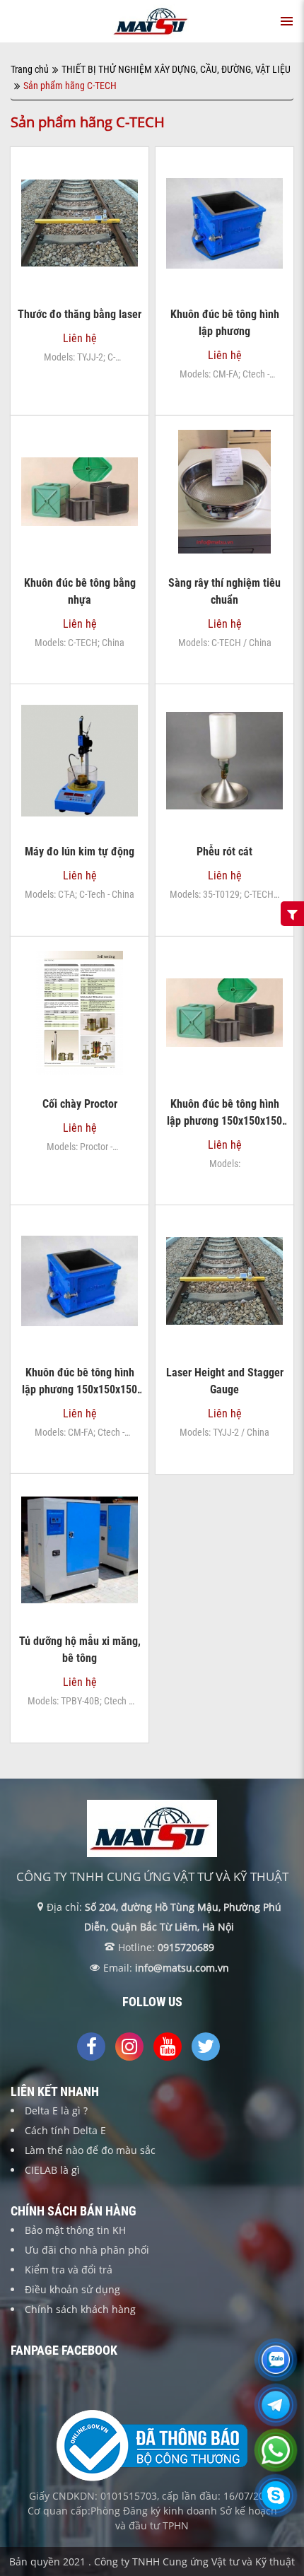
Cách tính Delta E (65, 2130)
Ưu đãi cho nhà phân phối (87, 2250)
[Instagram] (129, 2047)
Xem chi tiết (80, 264)
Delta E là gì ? (56, 2110)
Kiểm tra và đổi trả (69, 2270)
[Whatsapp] (276, 2459)
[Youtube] (168, 2047)
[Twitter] (206, 2047)
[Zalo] (276, 2368)
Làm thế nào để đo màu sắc (90, 2150)
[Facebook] (91, 2047)
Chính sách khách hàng (80, 2309)
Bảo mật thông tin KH (75, 2230)
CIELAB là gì (52, 2170)
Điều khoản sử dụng (72, 2289)
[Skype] (276, 2504)
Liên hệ (80, 299)
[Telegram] (276, 2413)
